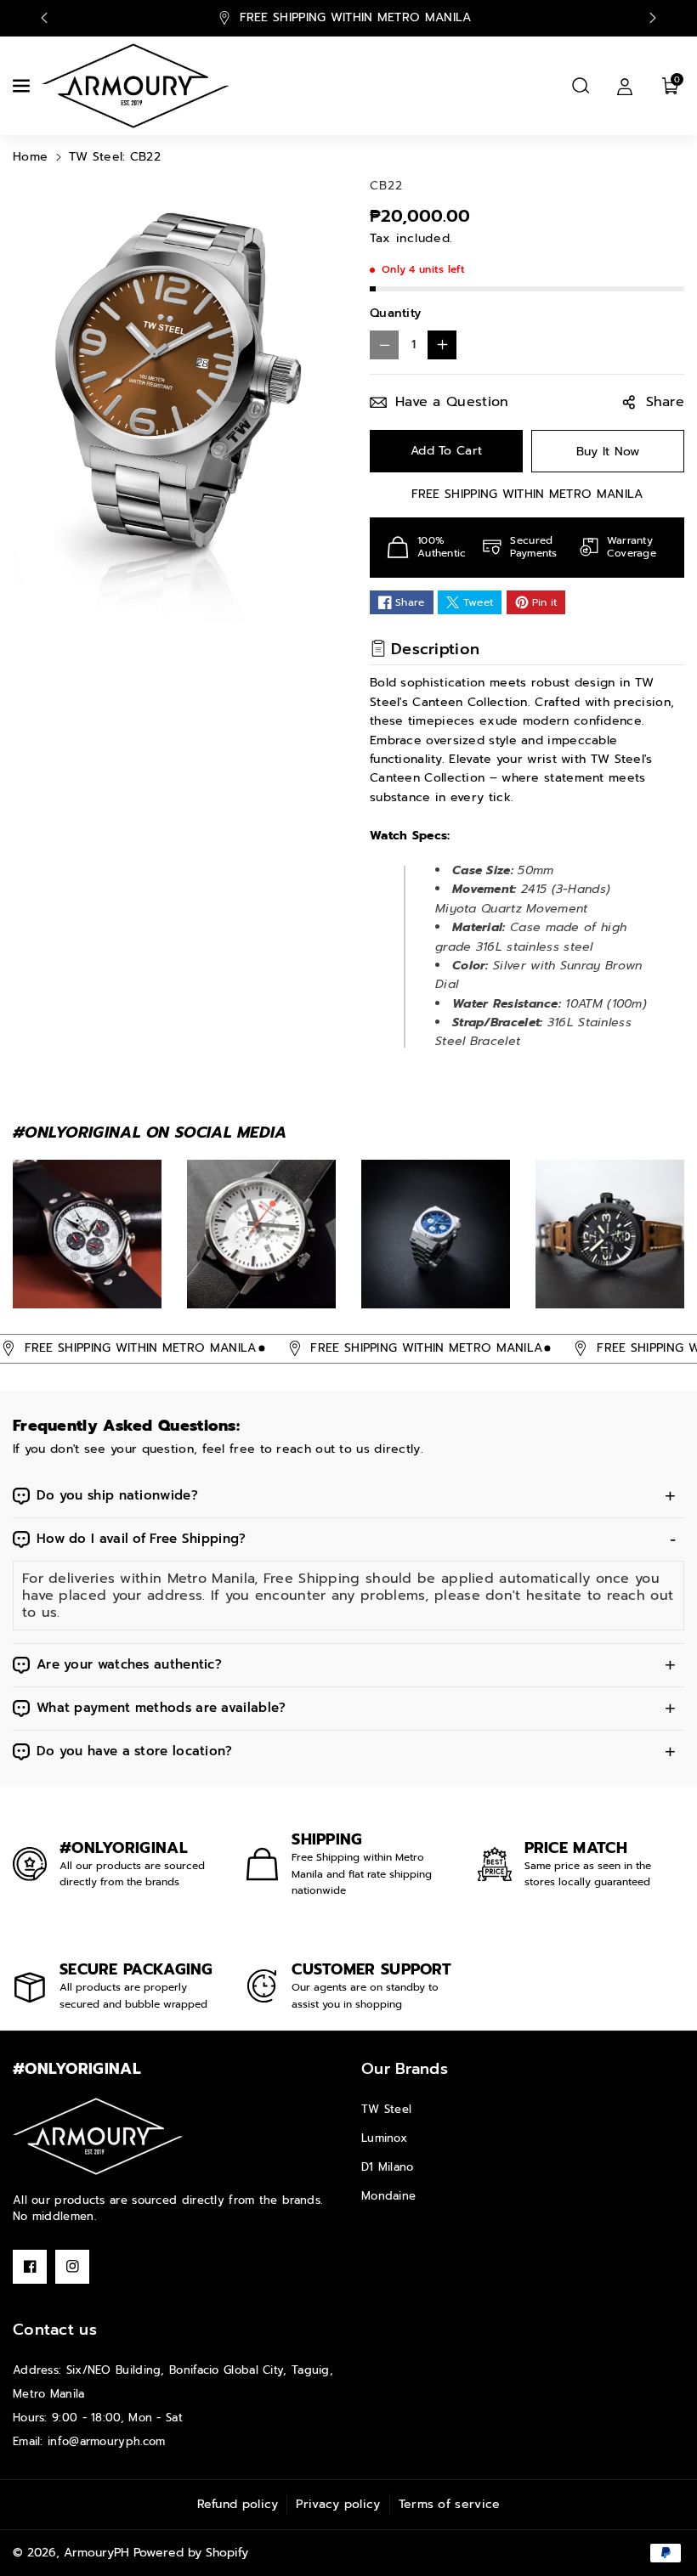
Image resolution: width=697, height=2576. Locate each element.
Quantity (395, 313)
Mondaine (388, 2196)
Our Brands (405, 2069)
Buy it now (608, 452)
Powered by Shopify (191, 2553)
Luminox (384, 2138)
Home (30, 157)
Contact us (55, 2330)
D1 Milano (388, 2167)
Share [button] (666, 402)
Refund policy (238, 2504)
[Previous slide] (44, 18)
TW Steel (386, 2109)
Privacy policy (338, 2504)
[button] (23, 86)
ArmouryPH (96, 2553)
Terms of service (450, 2504)
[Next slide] (653, 18)
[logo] (98, 2136)
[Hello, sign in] (625, 86)
